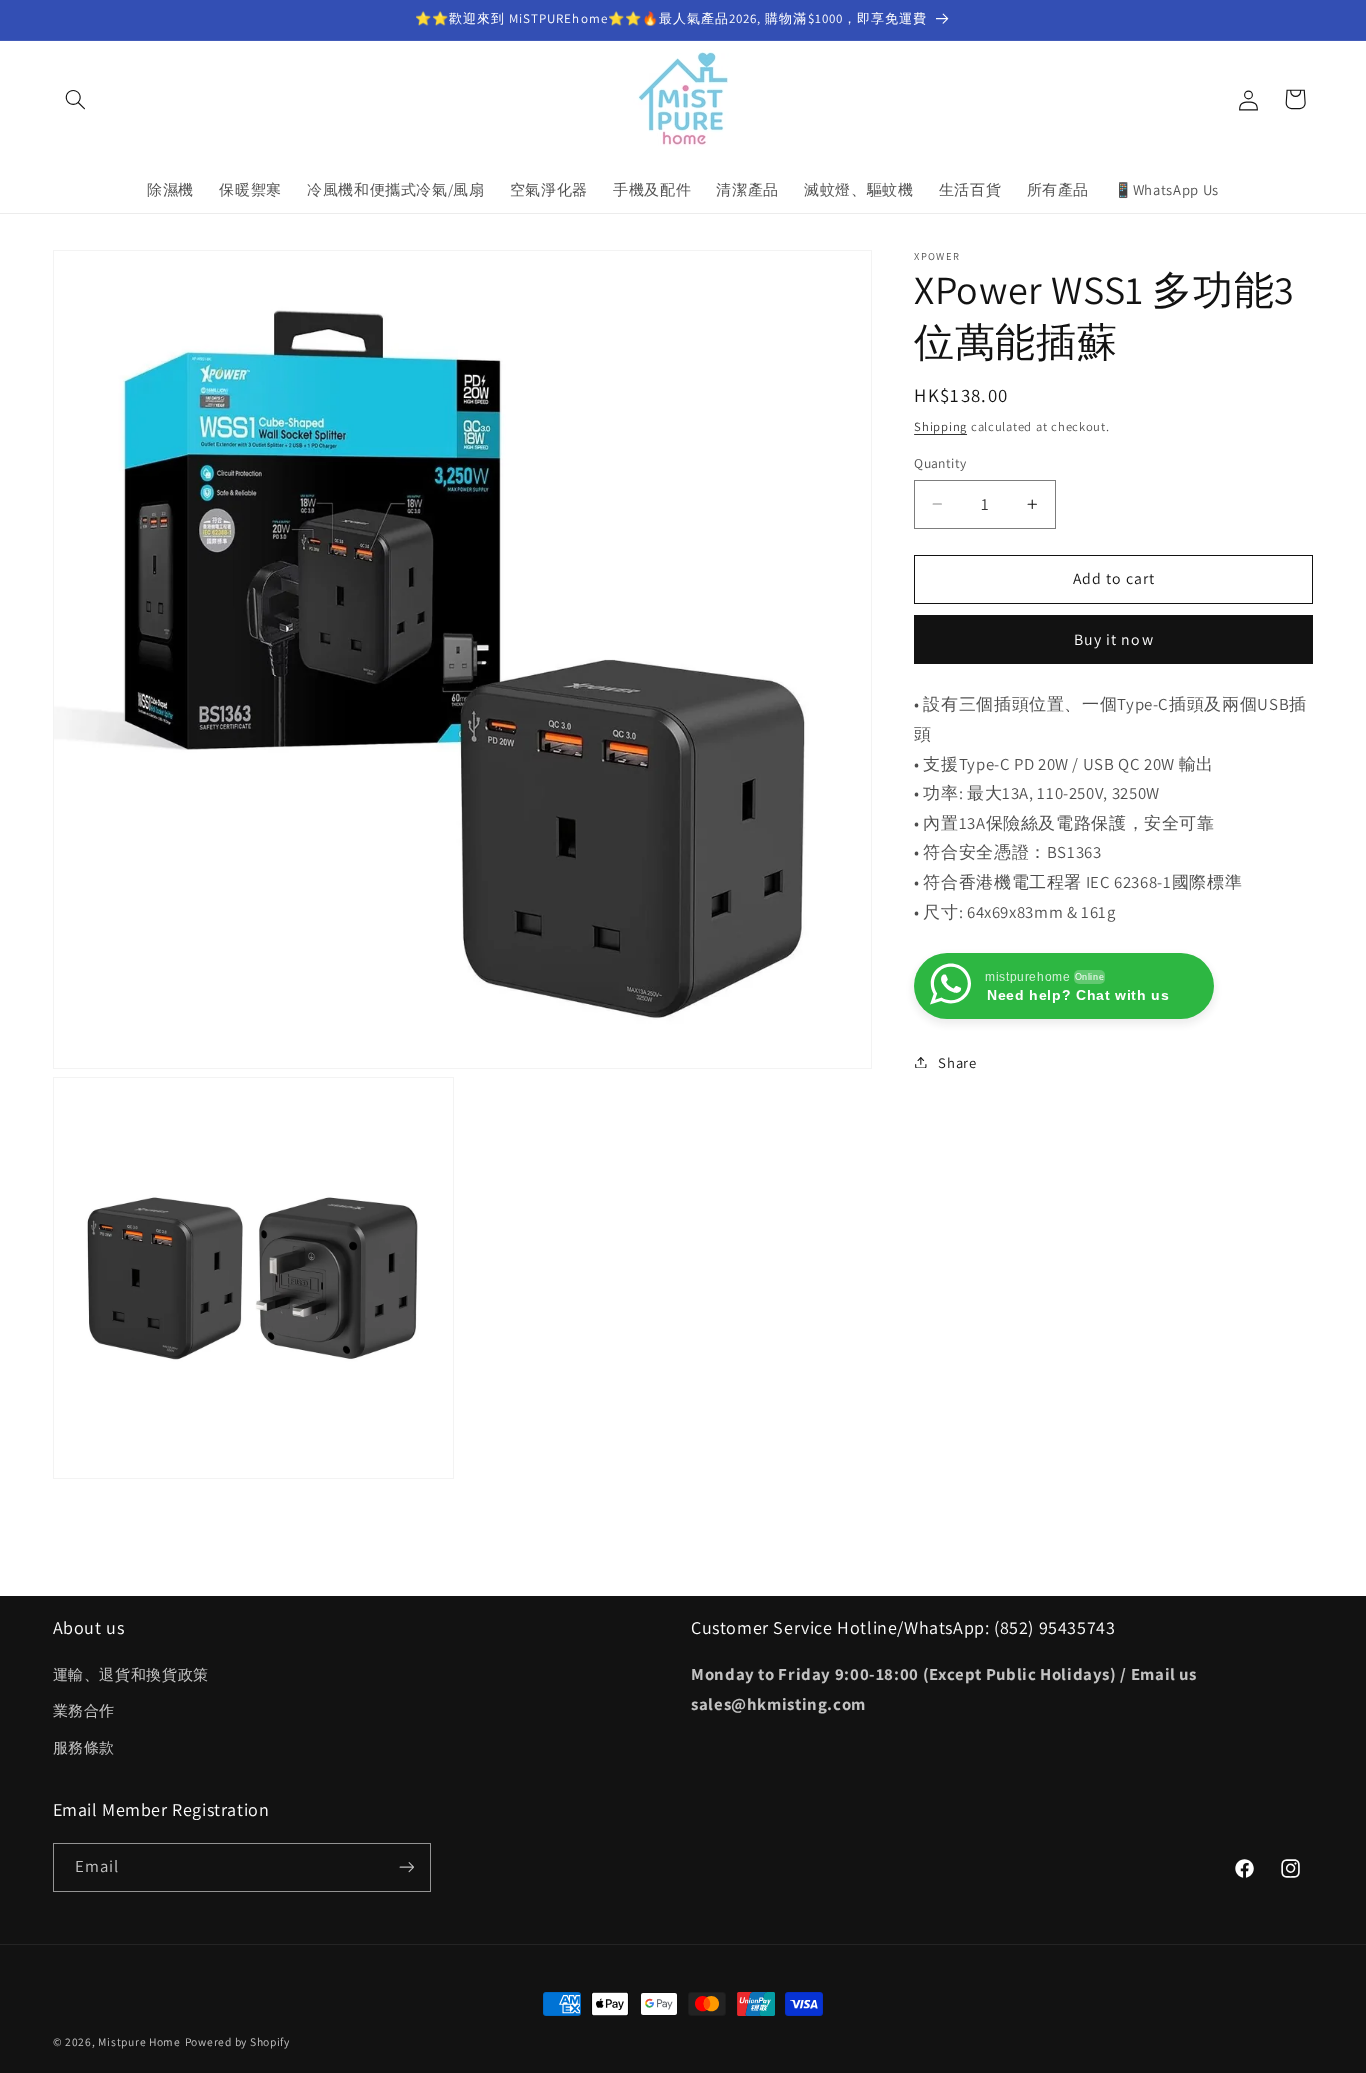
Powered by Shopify (237, 2041)
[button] (76, 99)
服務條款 (84, 1747)
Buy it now (1114, 638)
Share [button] (957, 1061)
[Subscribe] (406, 1866)
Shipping (940, 425)
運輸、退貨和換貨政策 (131, 1675)
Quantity (940, 463)
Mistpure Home (139, 2041)
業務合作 (84, 1711)
